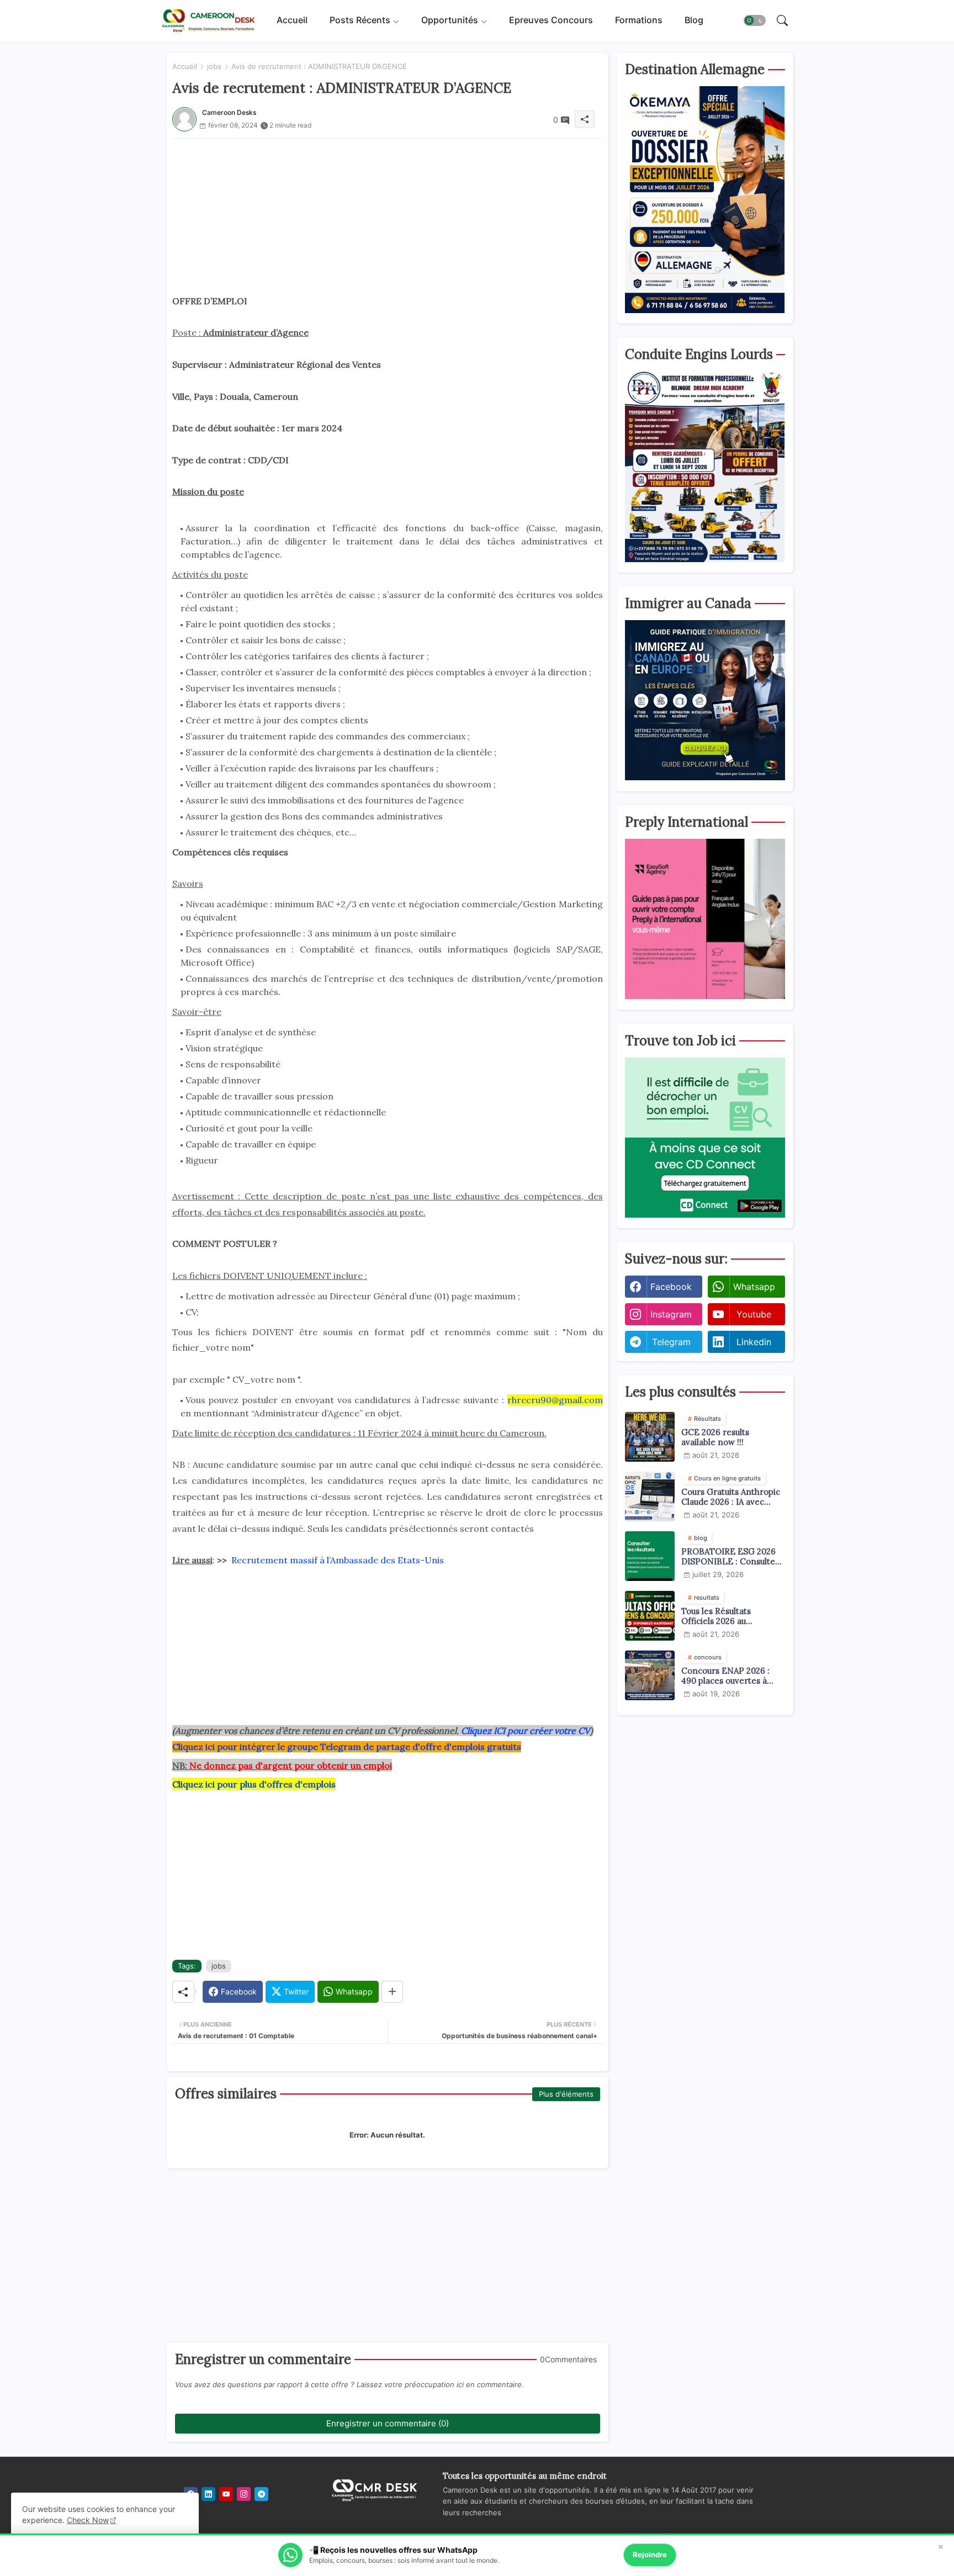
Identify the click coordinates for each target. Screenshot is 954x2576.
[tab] (292, 21)
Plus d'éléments (566, 2094)
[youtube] (226, 2494)
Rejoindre (650, 2554)
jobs (214, 66)
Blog (694, 20)
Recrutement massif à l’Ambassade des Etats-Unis (338, 1560)
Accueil (292, 20)
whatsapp (754, 1287)
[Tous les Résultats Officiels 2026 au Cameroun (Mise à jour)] (650, 1616)
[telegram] (261, 2494)
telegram (671, 1342)
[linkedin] (208, 2494)
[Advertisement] (388, 216)
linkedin (754, 1342)
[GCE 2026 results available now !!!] (650, 1437)
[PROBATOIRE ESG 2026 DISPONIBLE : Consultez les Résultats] (650, 1556)
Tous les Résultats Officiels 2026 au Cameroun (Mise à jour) (728, 1616)
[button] (755, 21)
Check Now (88, 2520)
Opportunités (450, 20)
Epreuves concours (551, 20)
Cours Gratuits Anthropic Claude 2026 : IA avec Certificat (731, 1497)
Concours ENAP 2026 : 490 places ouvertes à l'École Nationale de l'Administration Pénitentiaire (725, 1676)
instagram (671, 1314)
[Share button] (392, 1992)
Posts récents (360, 20)
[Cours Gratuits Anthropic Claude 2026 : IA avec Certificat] (650, 1496)
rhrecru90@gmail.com (555, 1400)
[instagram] (244, 2494)
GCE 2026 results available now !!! (715, 1437)
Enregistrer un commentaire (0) (388, 2423)
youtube (754, 1314)
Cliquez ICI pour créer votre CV (526, 1731)
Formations (639, 20)
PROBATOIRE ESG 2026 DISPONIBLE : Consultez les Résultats (730, 1557)
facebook (671, 1287)
